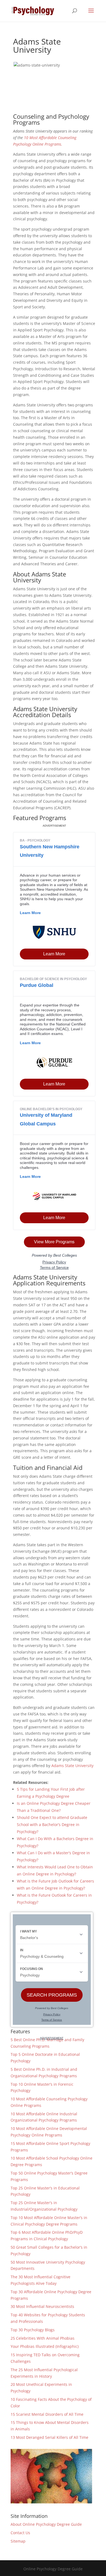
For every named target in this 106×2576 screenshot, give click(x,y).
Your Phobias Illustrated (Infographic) (45, 2346)
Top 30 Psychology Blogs (33, 2330)
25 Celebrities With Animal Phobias (43, 2338)
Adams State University (72, 1766)
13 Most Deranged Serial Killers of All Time (49, 2437)
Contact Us (20, 2533)
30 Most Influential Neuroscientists (42, 2306)
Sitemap (18, 2541)
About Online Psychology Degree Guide (46, 2524)
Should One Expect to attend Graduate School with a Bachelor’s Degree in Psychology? (52, 1824)
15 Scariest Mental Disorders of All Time (47, 2414)
